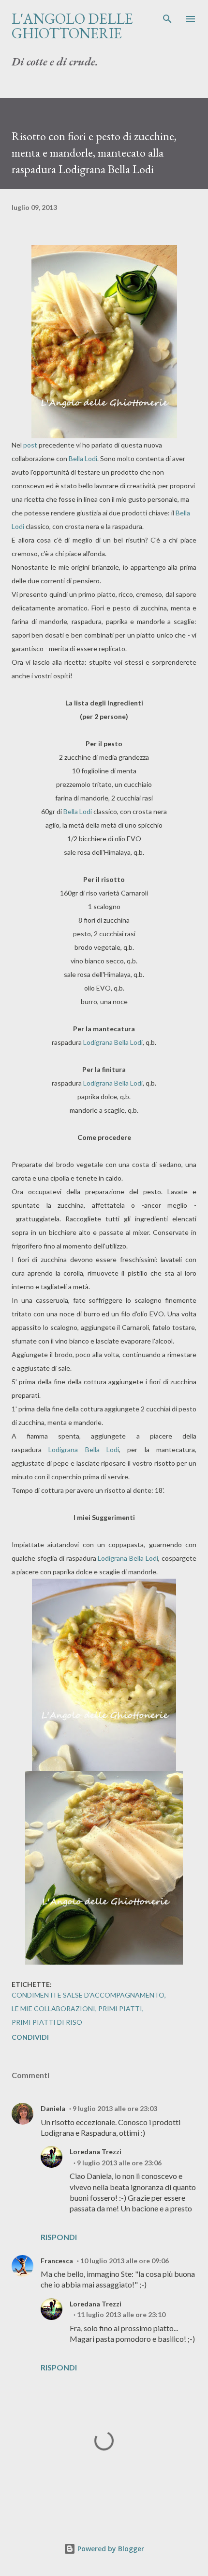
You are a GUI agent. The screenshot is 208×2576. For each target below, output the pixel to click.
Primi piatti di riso (47, 2022)
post (30, 445)
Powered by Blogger (110, 2549)
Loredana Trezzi (96, 2152)
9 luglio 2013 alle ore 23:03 (115, 2108)
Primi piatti (120, 2008)
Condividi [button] (30, 2037)
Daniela (53, 2108)
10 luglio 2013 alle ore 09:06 (125, 2261)
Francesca (57, 2261)
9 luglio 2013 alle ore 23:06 (119, 2163)
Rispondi (59, 2237)
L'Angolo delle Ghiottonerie (72, 26)
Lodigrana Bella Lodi (113, 1042)
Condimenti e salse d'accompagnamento (88, 1995)
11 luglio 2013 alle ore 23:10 (121, 2314)
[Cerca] (167, 17)
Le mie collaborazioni (53, 2008)
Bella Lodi (83, 458)
